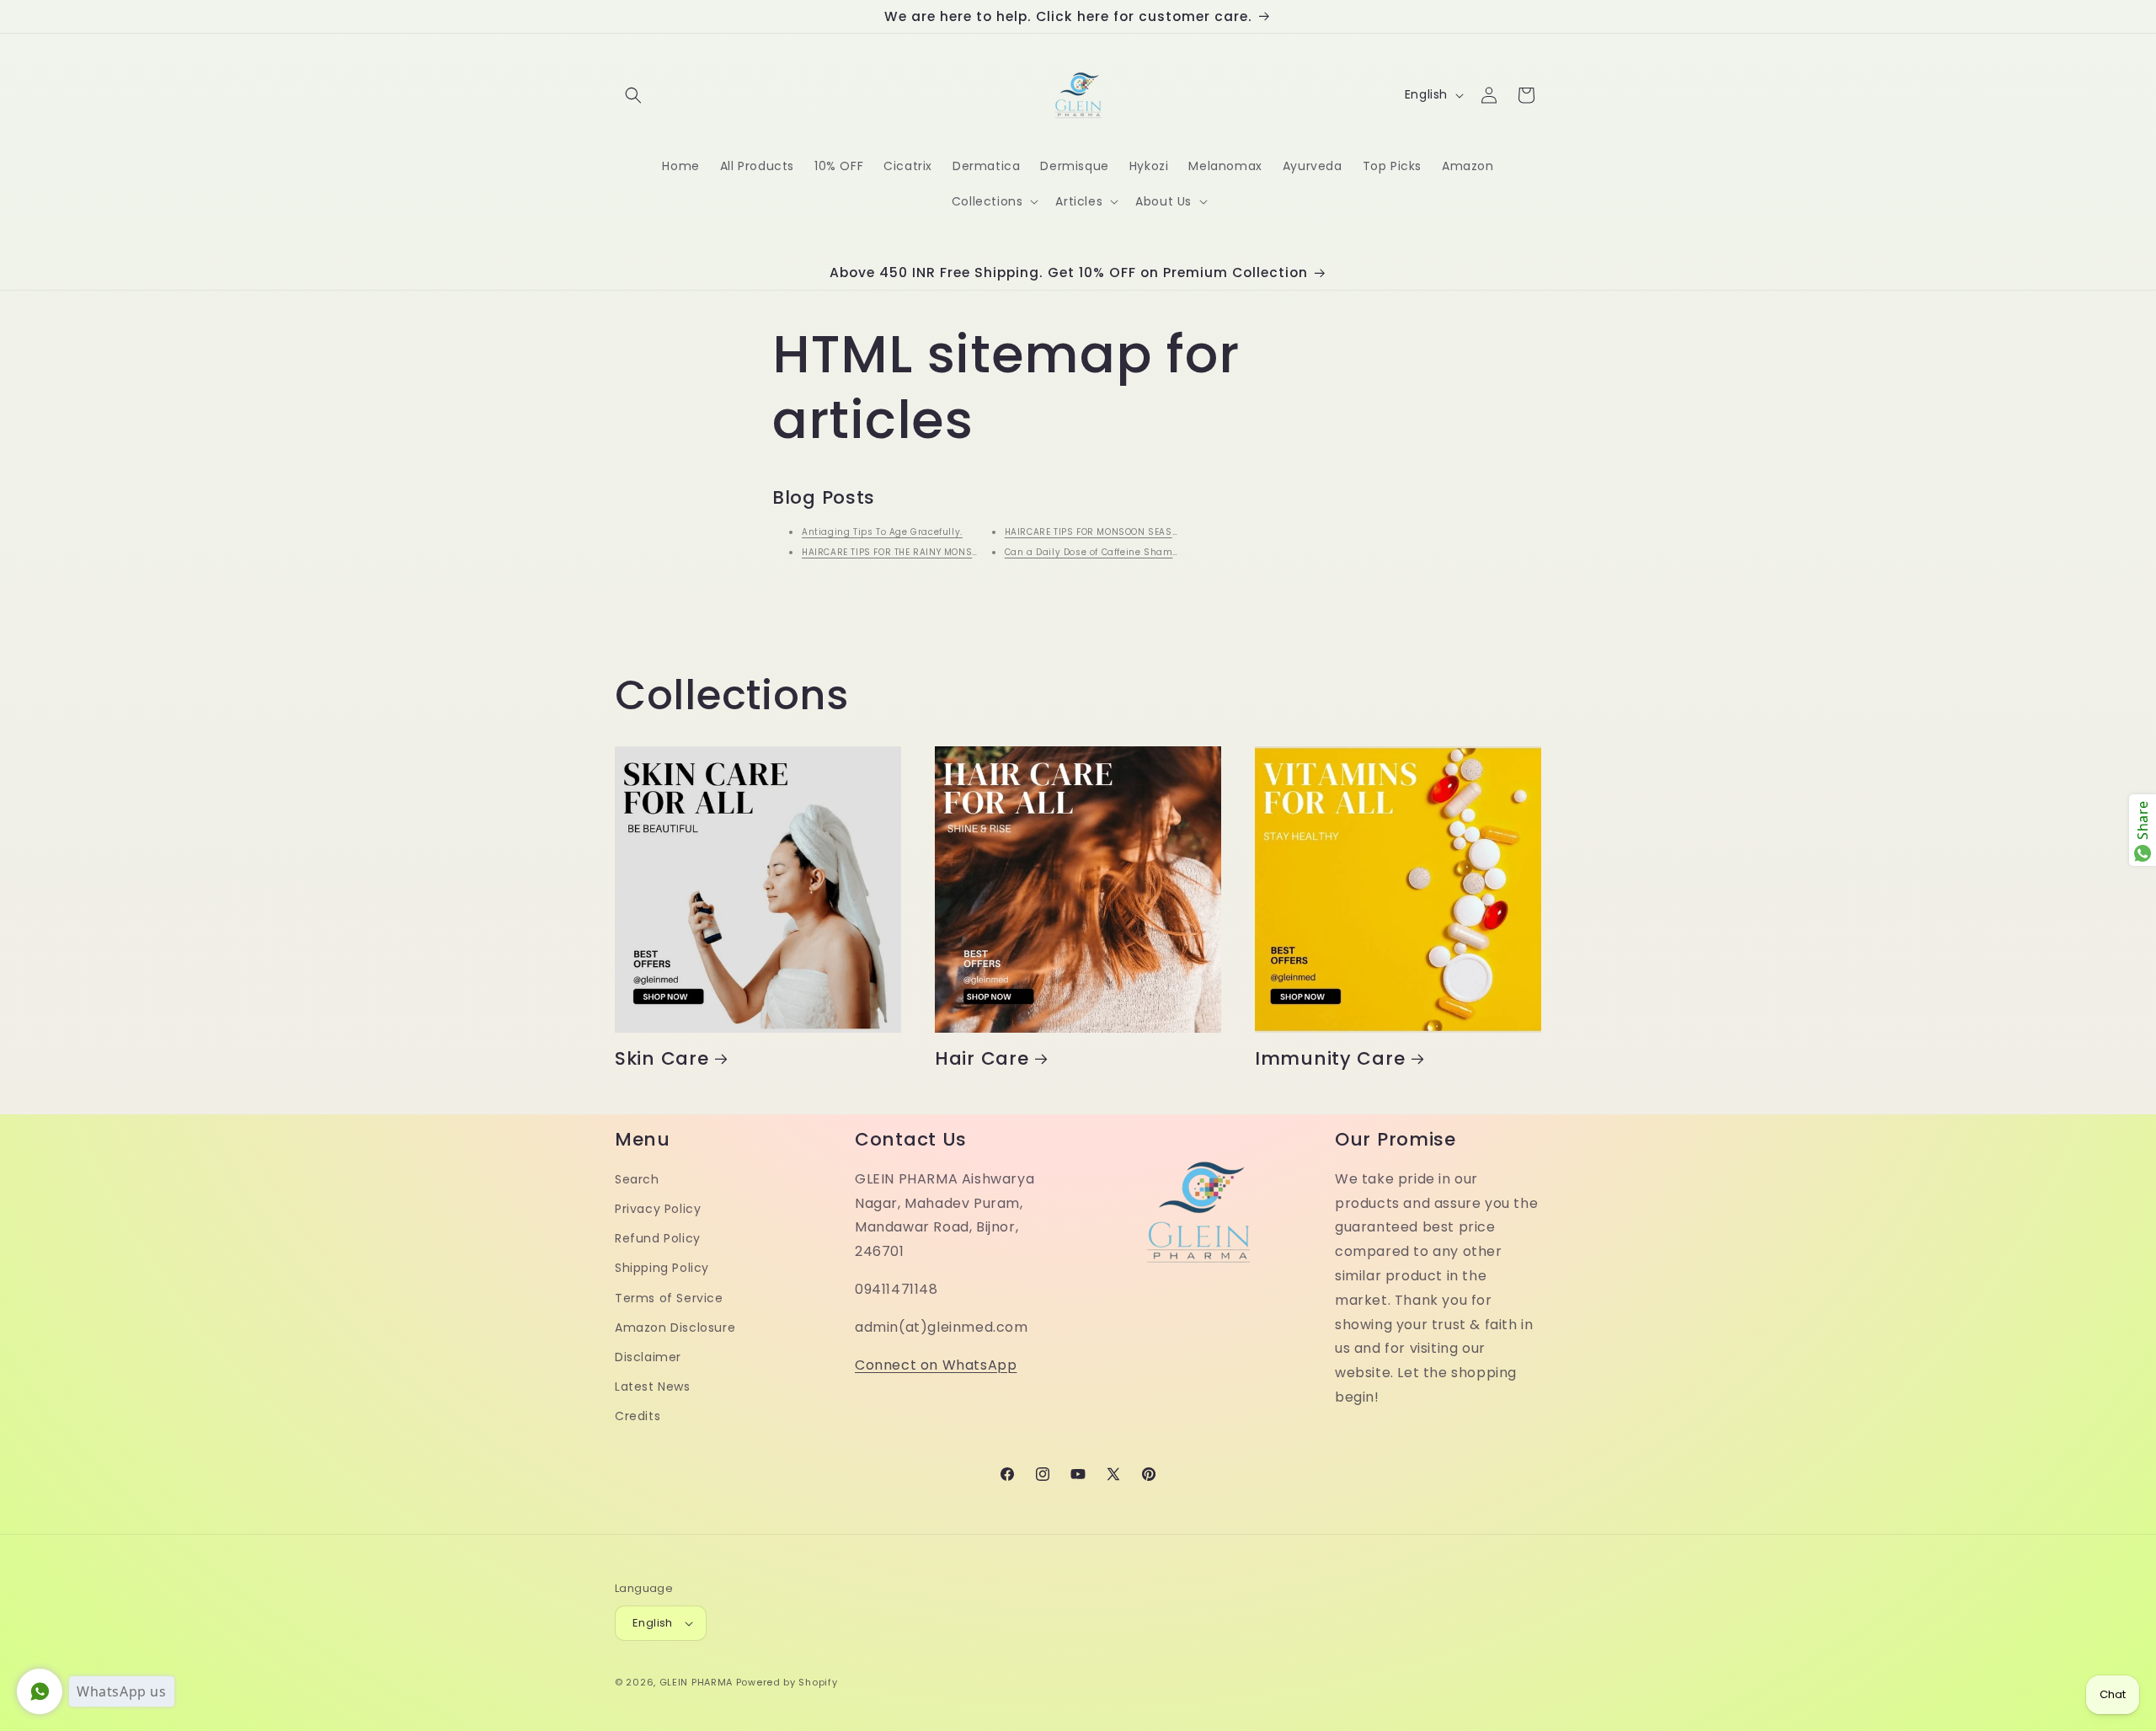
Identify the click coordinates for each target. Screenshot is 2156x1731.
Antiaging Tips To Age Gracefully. (882, 532)
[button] (633, 95)
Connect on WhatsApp (936, 1365)
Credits (638, 1416)
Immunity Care (1330, 1058)
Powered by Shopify (787, 1682)
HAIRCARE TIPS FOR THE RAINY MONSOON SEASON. (918, 552)
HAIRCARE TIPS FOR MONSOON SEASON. (1097, 532)
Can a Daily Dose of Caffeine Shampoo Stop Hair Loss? (1136, 552)
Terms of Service (669, 1298)
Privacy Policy (658, 1209)
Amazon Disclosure (675, 1328)
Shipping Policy (662, 1268)
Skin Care (662, 1058)
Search (637, 1179)
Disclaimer (648, 1357)
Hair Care (982, 1058)
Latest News (653, 1386)
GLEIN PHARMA (696, 1682)
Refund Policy (658, 1238)
